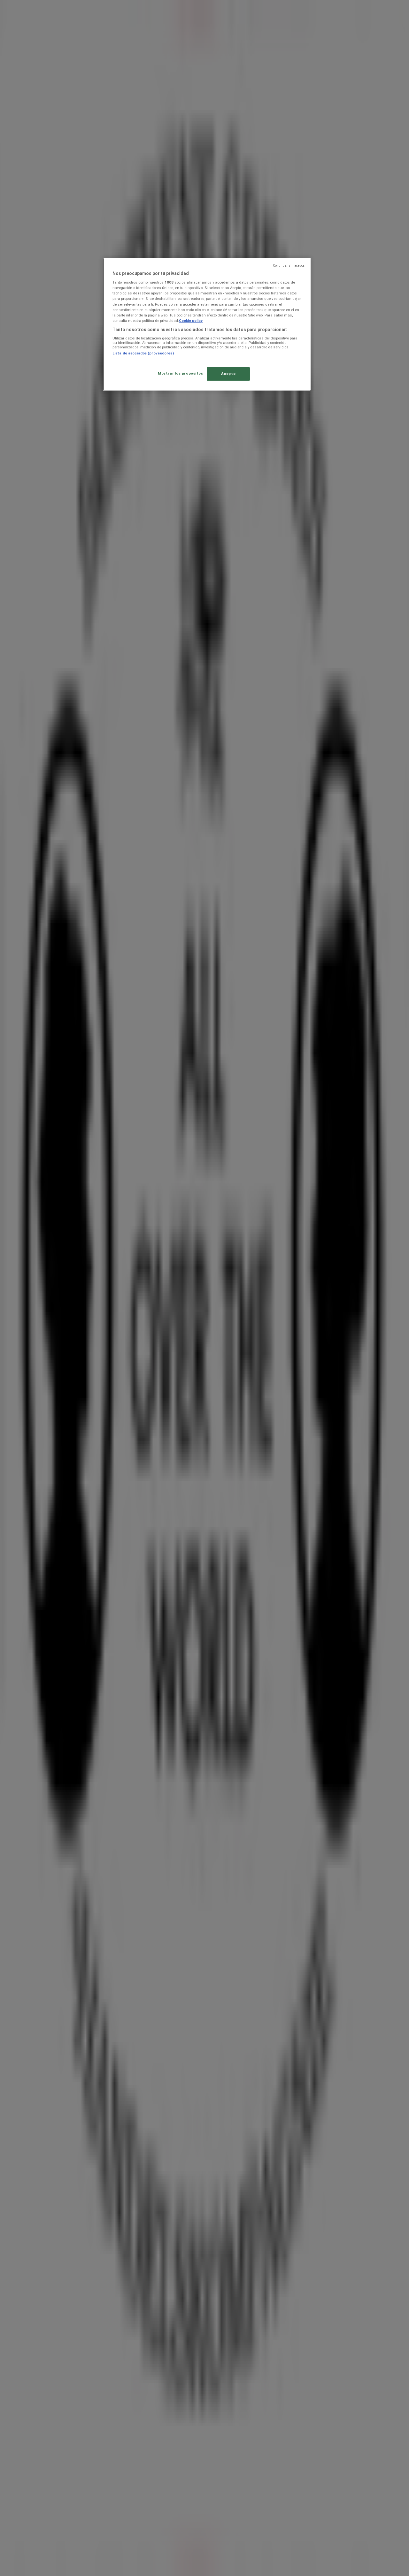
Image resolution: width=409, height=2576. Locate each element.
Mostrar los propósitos (181, 373)
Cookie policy (191, 321)
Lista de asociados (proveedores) (143, 353)
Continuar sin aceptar (289, 266)
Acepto (228, 374)
